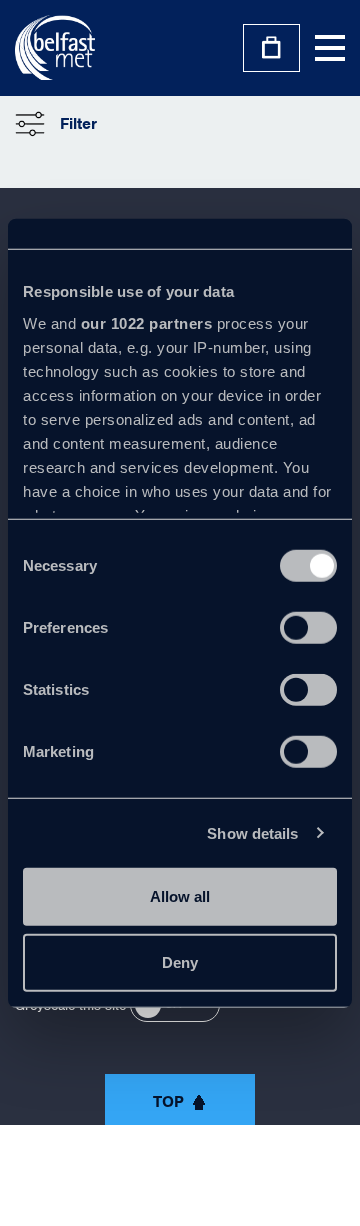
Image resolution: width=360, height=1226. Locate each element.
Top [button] (168, 1102)
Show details (252, 832)
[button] (56, 124)
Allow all (180, 896)
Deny (180, 961)
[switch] (308, 628)
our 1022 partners (147, 322)
